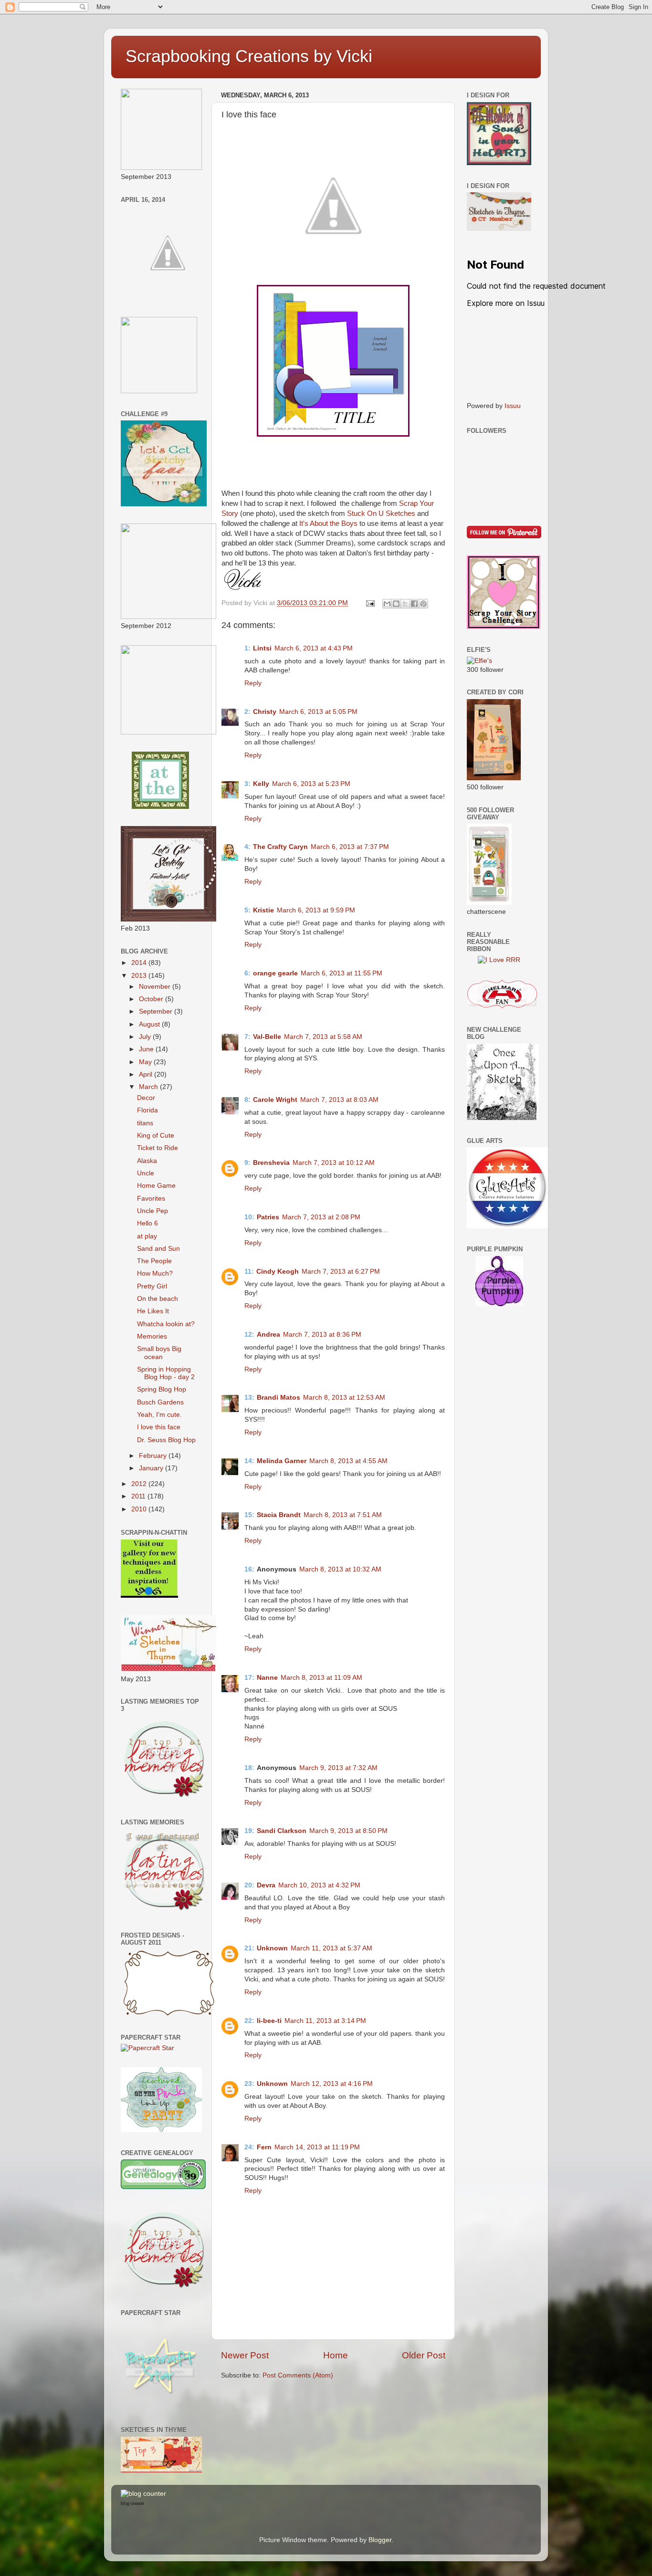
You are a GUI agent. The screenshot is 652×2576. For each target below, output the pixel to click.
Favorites (151, 1199)
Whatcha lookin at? (166, 1324)
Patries (268, 1217)
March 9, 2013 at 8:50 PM (348, 1831)
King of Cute (156, 1136)
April (147, 1074)
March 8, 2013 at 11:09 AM (321, 1678)
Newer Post (245, 2355)
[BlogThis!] (396, 604)
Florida (147, 1110)
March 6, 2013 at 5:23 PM (311, 784)
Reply (253, 683)
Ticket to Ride (158, 1148)
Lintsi (262, 648)
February (154, 1456)
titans (145, 1123)
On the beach (158, 1299)
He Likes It (153, 1311)
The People (154, 1261)
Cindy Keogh (278, 1272)
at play (147, 1236)
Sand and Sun (158, 1249)
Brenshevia (271, 1163)
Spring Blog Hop (162, 1389)
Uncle (146, 1173)
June (147, 1049)
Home (336, 2355)
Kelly (261, 784)
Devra (266, 1885)
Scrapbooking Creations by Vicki (249, 56)
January (152, 1468)
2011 (139, 1496)
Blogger (380, 2540)
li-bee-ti (269, 2021)
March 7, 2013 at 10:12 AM (334, 1163)
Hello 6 (147, 1223)
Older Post (424, 2355)
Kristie (263, 910)
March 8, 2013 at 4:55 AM (348, 1461)
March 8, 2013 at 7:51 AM (343, 1515)
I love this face (159, 1427)
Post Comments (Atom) (298, 2375)
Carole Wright (275, 1100)
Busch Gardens (160, 1402)
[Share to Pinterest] (423, 604)
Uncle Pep (152, 1211)
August (150, 1024)
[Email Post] (370, 603)
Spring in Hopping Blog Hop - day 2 (166, 1373)
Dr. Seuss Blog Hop (166, 1440)
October (152, 999)
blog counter (132, 2503)
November (156, 987)
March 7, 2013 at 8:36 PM (322, 1335)
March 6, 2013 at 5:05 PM (318, 712)
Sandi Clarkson (282, 1831)
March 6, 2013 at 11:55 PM (342, 973)
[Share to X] (405, 604)
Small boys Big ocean (159, 1353)
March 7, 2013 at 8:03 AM (339, 1100)
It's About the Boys (328, 524)
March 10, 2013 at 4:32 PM (319, 1885)
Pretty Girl (152, 1286)
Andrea (268, 1335)
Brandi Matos (279, 1398)
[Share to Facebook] (414, 604)
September (157, 1011)
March (149, 1087)
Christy (265, 712)
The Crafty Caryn (280, 847)
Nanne (267, 1678)
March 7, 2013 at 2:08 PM (321, 1217)
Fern (264, 2147)
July (146, 1037)
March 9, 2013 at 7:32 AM (338, 1768)
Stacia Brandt (279, 1515)
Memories (152, 1336)
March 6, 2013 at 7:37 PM (350, 847)
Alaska (147, 1161)
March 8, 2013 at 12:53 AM (344, 1398)
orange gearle (275, 973)
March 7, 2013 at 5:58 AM (323, 1037)
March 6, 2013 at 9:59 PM (316, 910)
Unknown (272, 1948)
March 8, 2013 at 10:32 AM (340, 1569)
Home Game (156, 1186)
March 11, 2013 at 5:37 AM (331, 1948)
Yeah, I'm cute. (159, 1415)
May (146, 1062)
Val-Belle (267, 1037)
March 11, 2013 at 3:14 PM (325, 2021)
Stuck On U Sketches (381, 513)
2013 (140, 976)
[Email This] (387, 604)
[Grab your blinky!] (160, 807)
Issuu (513, 406)
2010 (140, 1509)
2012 (140, 1484)
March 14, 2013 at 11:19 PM (317, 2147)
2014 (140, 963)
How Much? (155, 1273)
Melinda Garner (282, 1461)
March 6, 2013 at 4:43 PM (314, 648)
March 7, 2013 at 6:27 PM (341, 1272)
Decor (146, 1098)
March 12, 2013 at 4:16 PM (332, 2084)
